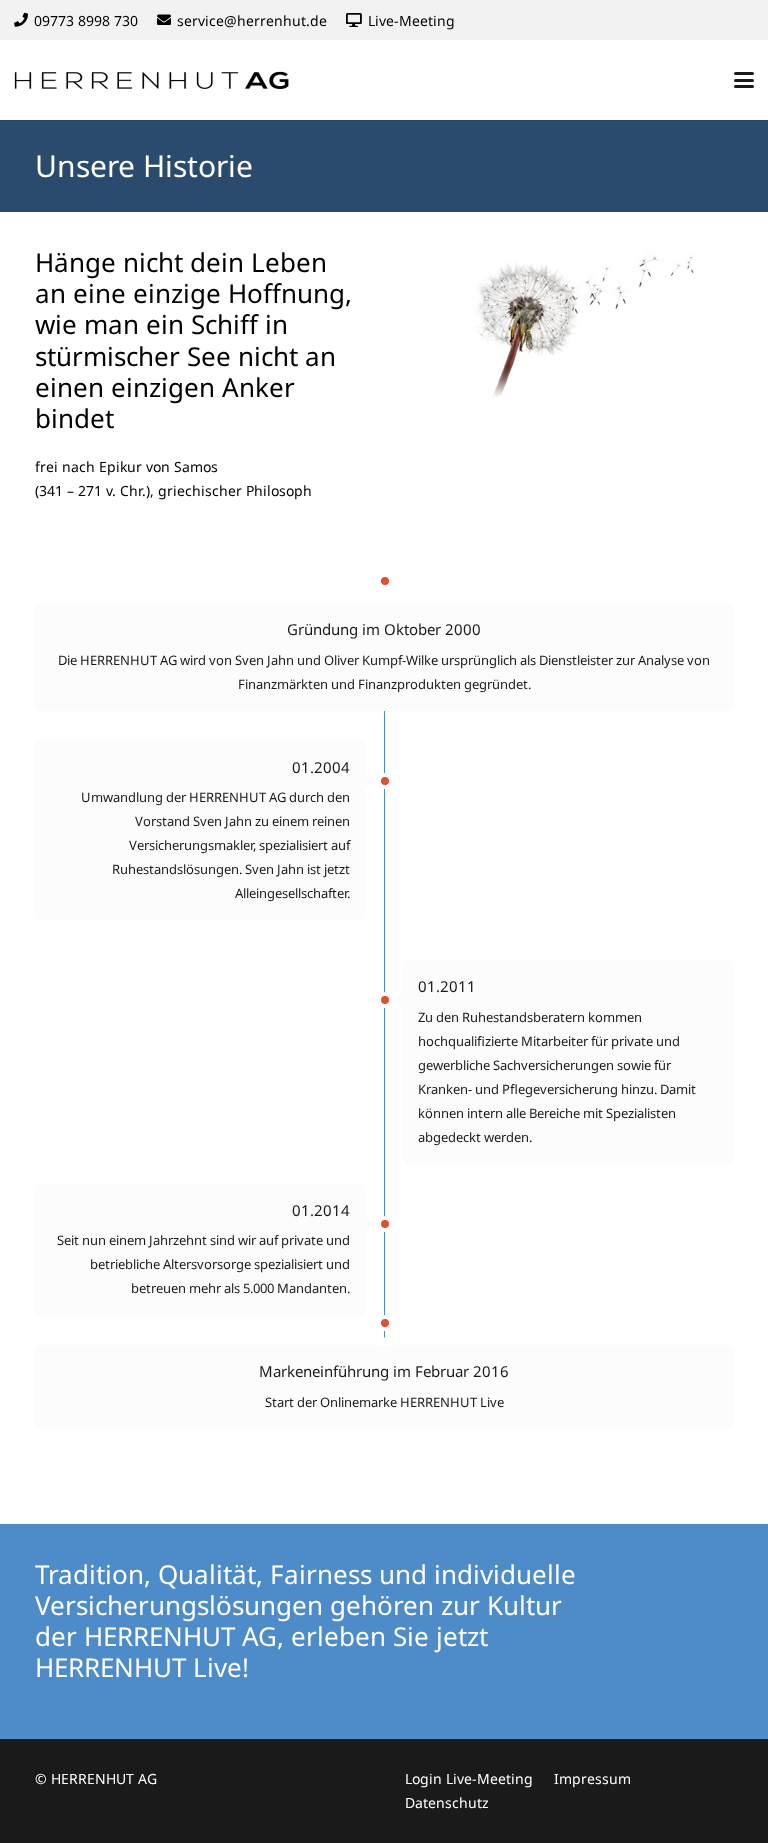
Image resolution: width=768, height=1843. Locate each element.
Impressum (592, 1778)
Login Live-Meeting (469, 1778)
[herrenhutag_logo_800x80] (164, 80)
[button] (744, 80)
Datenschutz (447, 1802)
